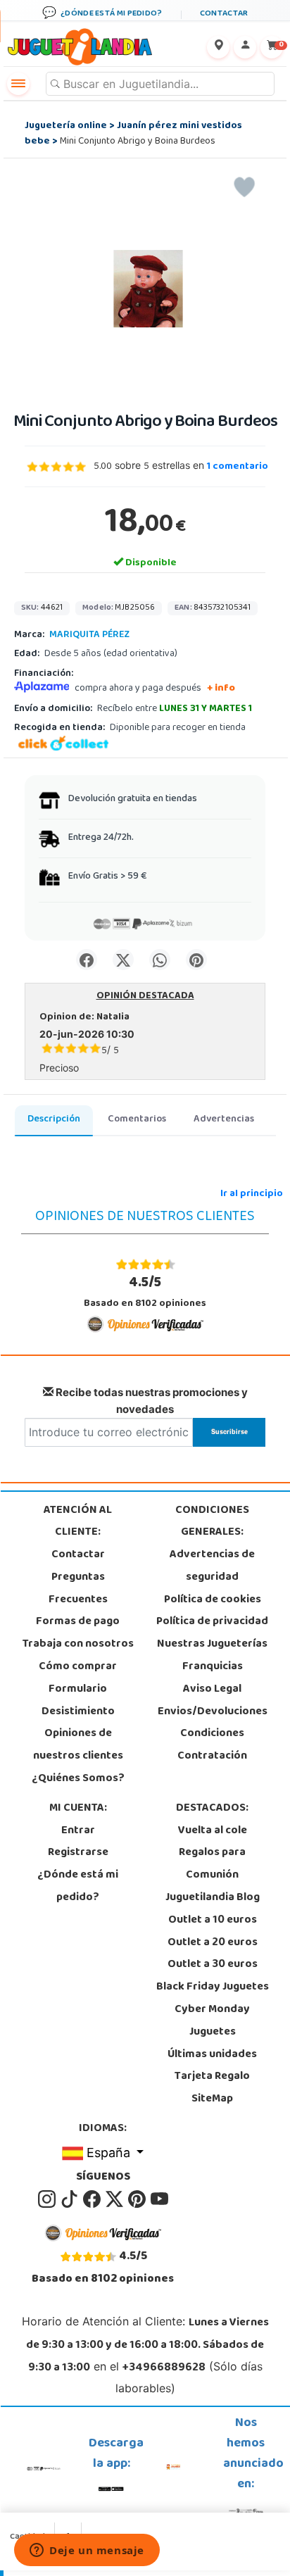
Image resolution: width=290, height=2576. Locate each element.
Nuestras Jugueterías (212, 1645)
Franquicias (213, 1667)
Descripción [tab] (54, 1120)
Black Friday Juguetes (213, 1987)
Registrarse (78, 1853)
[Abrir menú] (18, 84)
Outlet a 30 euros (213, 1965)
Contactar (78, 1555)
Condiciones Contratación (212, 1745)
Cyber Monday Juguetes (212, 2021)
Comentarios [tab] (137, 1120)
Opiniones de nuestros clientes (78, 1745)
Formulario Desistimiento (78, 1701)
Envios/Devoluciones (213, 1712)
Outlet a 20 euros (213, 1943)
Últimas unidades (212, 2055)
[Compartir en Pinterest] (196, 960)
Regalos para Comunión (212, 1864)
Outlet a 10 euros (213, 1921)
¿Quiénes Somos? (78, 1779)
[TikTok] (70, 2200)
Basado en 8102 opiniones (145, 1292)
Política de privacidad (212, 1622)
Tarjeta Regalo (212, 2077)
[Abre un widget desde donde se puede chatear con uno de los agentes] (87, 2551)
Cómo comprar (78, 1667)
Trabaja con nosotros (78, 1645)
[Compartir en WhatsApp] (160, 960)
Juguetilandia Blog (213, 1898)
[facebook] (93, 2200)
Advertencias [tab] (224, 1120)
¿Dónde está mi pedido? (78, 1887)
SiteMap (212, 2099)
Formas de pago (78, 1622)
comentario (238, 467)
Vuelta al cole (213, 1831)
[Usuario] (245, 47)
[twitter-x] (115, 2200)
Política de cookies (213, 1600)
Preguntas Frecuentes (78, 1589)
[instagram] (48, 2200)
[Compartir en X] (123, 960)
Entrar (78, 1831)
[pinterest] (138, 2200)
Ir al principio (252, 1194)
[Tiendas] (218, 47)
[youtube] (159, 2200)
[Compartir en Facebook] (87, 960)
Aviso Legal (212, 1690)
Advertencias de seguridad (212, 1566)
